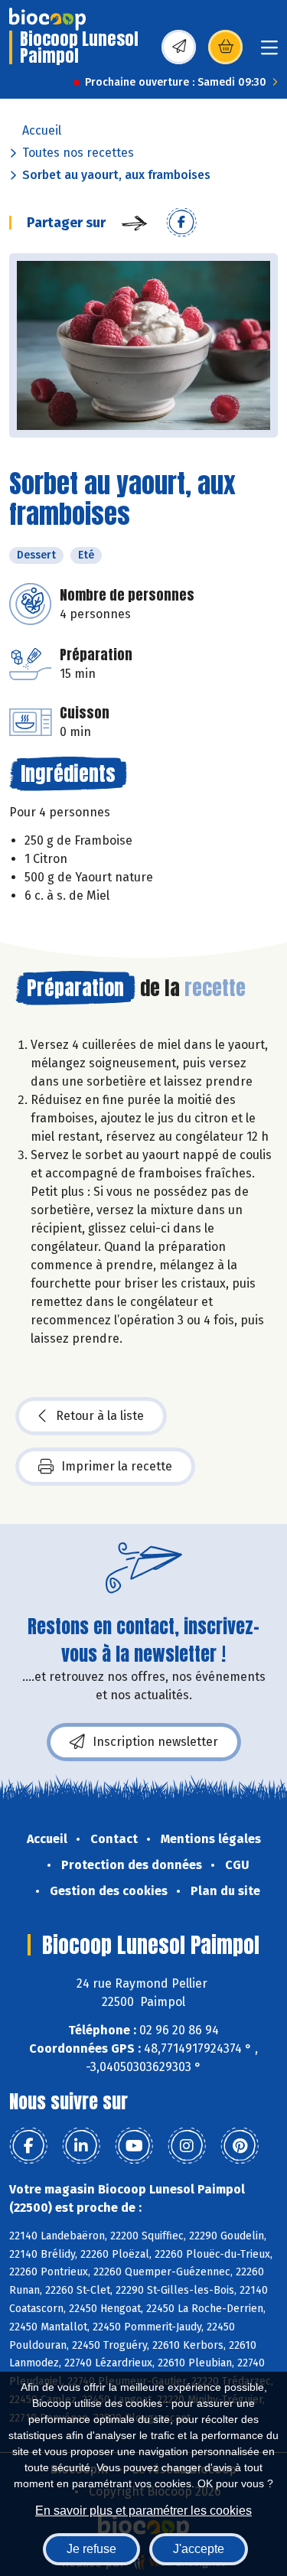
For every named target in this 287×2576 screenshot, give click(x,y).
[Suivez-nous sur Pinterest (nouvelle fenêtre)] (240, 2146)
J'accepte (199, 2549)
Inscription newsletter (155, 1742)
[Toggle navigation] (269, 52)
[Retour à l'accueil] (47, 19)
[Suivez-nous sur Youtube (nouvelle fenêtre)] (134, 2146)
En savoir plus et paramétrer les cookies (143, 2511)
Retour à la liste (100, 1416)
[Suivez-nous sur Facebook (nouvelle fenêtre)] (28, 2146)
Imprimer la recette (117, 1466)
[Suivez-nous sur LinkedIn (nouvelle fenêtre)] (81, 2146)
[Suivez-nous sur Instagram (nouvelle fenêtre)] (187, 2146)
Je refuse (91, 2549)
